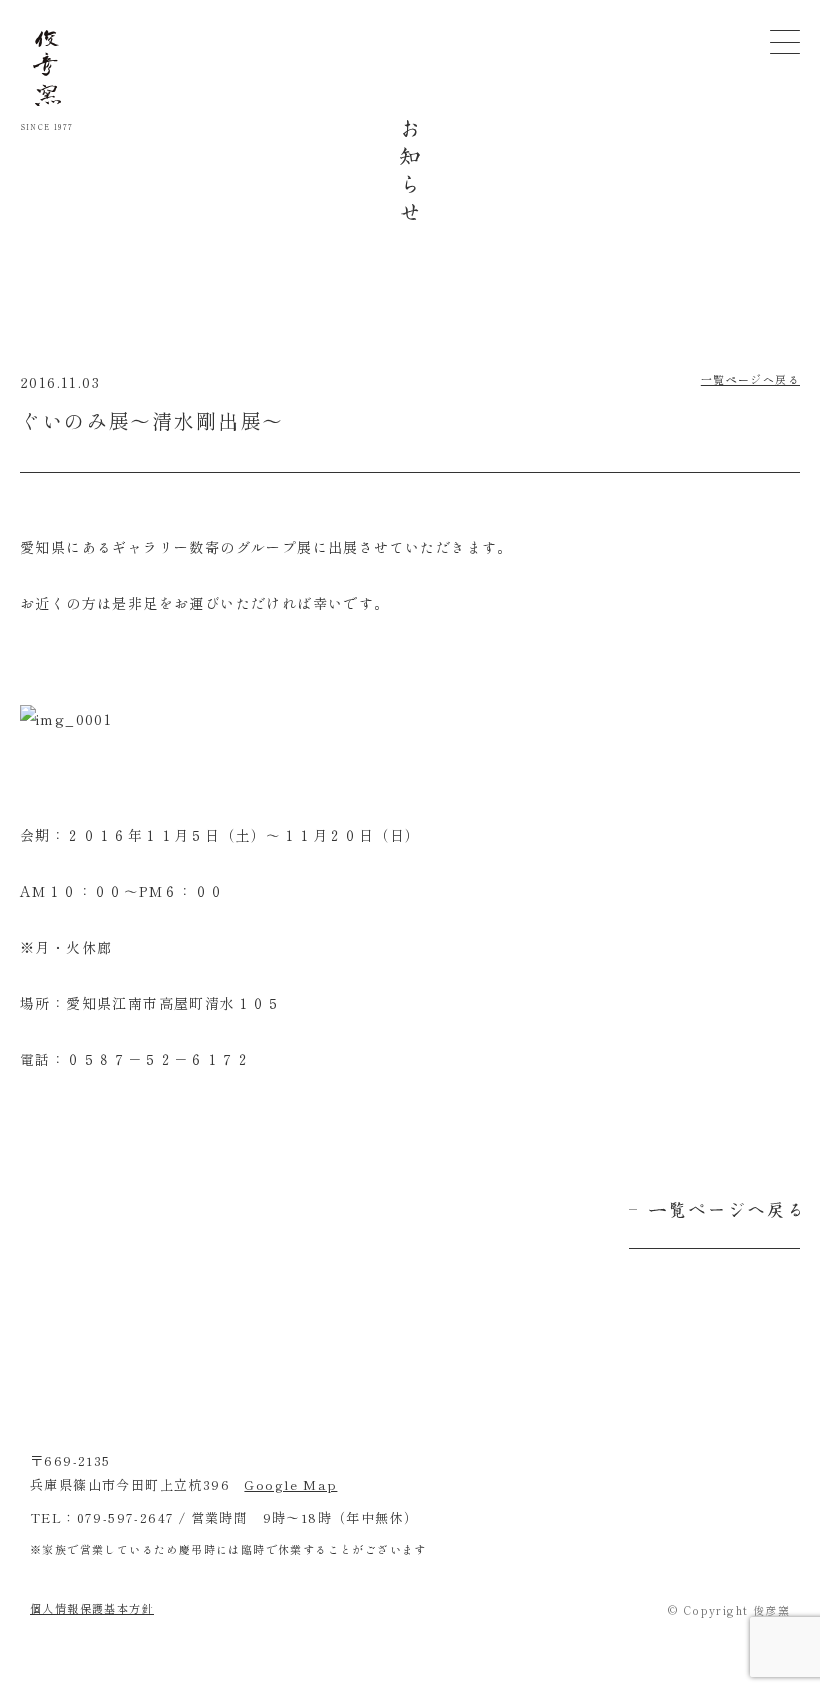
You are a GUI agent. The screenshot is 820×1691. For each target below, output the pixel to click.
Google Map (290, 1484)
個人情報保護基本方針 (92, 1608)
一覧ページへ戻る (750, 379)
